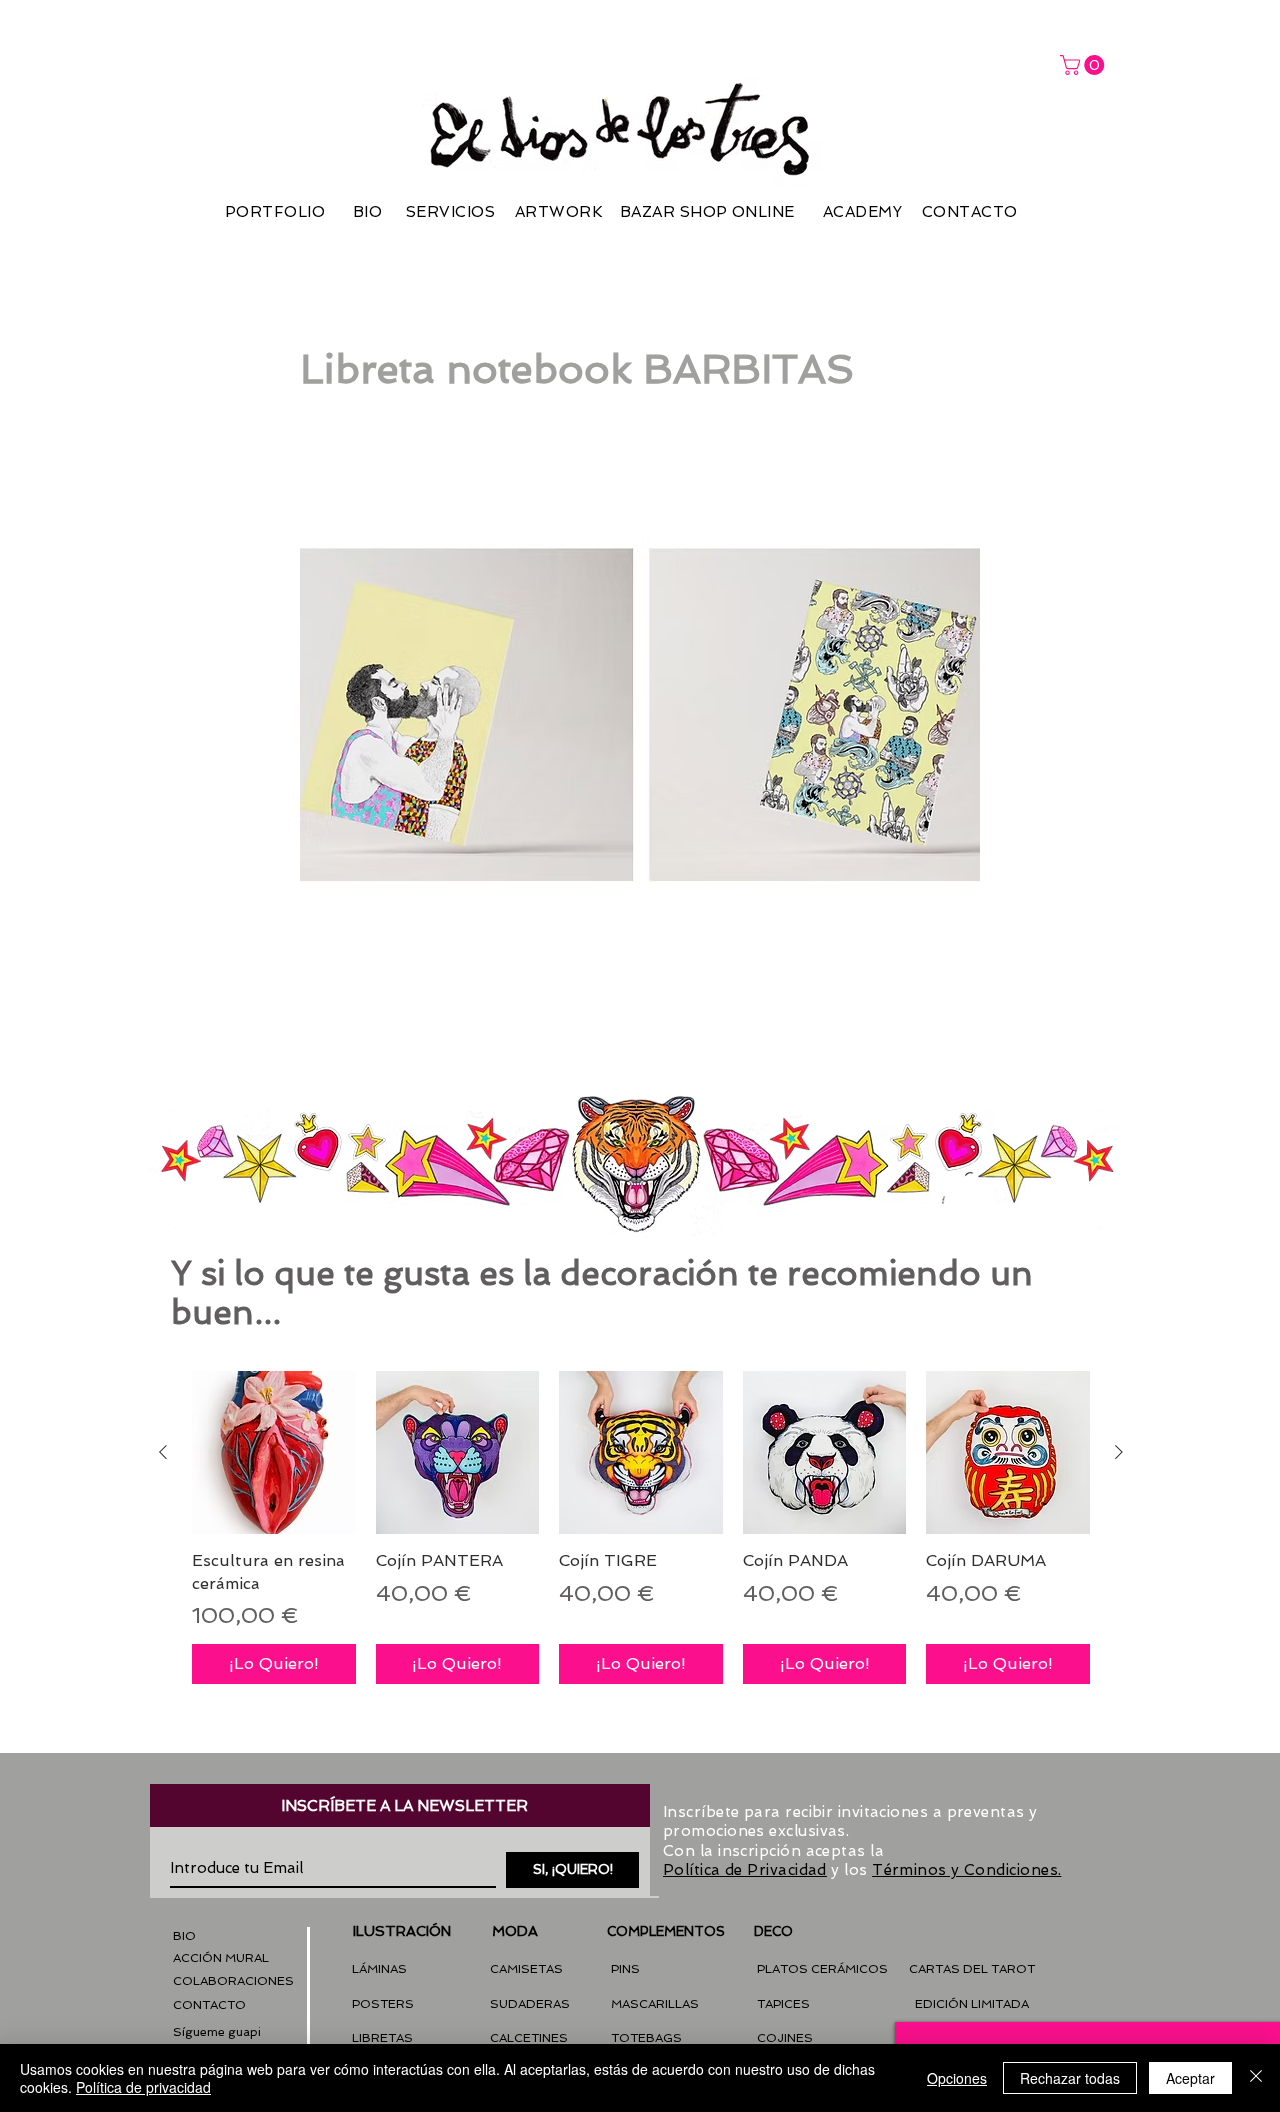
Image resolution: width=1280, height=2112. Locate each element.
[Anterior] (163, 1452)
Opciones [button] (957, 2078)
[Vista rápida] (274, 1453)
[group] (641, 1527)
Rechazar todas (1070, 2078)
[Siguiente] (1119, 1452)
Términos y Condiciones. (966, 1870)
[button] (217, 2032)
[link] (1084, 65)
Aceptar (1190, 2078)
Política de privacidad (143, 2087)
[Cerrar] (1256, 2078)
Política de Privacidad (745, 1870)
